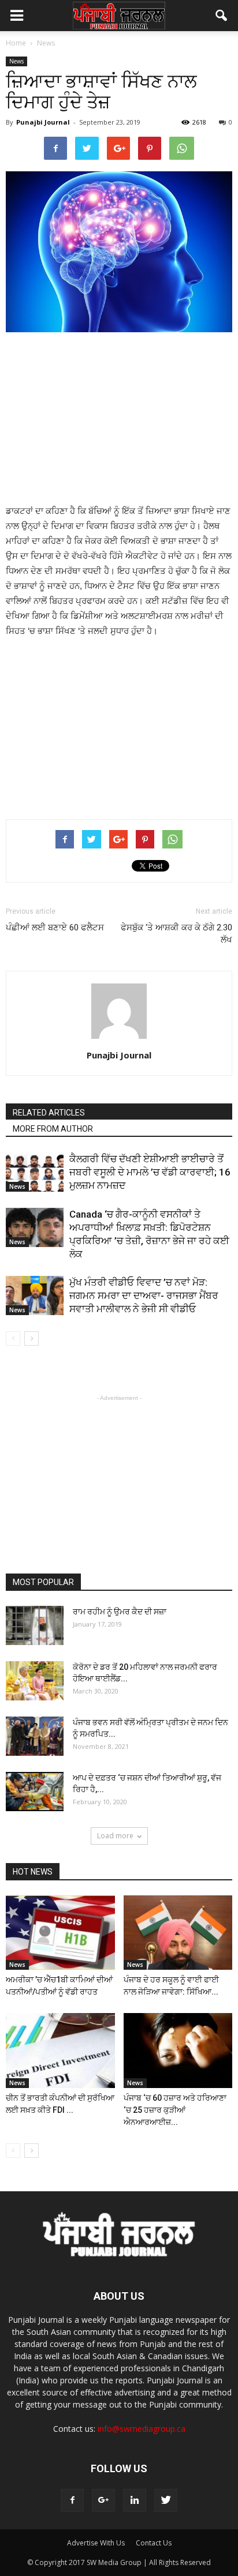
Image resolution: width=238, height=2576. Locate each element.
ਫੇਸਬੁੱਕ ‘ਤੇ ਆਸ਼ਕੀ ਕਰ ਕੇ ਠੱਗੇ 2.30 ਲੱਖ (176, 934)
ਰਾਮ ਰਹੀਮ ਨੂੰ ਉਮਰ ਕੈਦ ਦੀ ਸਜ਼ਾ (120, 1612)
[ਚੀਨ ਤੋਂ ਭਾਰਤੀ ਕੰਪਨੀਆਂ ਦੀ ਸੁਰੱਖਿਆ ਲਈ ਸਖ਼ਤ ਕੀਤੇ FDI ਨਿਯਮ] (60, 2051)
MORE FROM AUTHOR (53, 1129)
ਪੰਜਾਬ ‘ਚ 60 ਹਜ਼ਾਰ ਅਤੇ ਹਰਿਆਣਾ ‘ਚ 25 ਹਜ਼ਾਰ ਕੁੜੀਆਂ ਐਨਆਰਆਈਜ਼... (175, 2110)
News (16, 61)
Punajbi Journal (43, 122)
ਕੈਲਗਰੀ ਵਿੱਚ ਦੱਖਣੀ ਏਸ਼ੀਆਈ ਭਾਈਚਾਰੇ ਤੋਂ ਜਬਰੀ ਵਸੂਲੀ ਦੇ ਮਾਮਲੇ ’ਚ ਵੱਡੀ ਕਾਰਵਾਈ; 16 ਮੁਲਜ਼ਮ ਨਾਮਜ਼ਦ (150, 1172)
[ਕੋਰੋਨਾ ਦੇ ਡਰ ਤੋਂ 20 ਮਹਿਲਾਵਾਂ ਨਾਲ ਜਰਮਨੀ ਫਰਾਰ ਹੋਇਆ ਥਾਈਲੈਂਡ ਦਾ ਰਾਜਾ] (35, 1681)
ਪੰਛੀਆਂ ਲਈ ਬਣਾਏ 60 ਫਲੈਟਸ (55, 927)
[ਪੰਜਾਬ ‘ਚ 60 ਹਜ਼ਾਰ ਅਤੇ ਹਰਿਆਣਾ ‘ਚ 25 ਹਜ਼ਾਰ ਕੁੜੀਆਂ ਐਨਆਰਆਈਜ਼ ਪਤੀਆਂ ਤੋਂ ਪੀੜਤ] (178, 2051)
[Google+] (103, 2500)
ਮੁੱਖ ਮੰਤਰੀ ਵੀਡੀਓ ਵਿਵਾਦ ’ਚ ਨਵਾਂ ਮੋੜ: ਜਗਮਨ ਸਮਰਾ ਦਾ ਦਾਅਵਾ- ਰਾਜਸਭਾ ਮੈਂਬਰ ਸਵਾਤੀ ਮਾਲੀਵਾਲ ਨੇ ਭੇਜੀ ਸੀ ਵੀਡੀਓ (144, 1295)
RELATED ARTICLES (49, 1113)
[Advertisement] (119, 419)
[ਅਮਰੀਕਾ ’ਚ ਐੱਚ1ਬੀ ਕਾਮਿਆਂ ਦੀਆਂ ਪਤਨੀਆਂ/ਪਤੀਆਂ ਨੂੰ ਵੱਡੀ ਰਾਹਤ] (60, 1933)
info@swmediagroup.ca (142, 2429)
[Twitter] (166, 2500)
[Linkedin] (135, 2500)
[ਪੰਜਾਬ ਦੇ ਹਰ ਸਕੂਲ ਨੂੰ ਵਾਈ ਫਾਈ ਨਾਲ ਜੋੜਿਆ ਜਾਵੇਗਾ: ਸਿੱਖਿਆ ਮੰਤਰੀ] (178, 1933)
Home (16, 43)
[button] (222, 16)
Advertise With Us (96, 2543)
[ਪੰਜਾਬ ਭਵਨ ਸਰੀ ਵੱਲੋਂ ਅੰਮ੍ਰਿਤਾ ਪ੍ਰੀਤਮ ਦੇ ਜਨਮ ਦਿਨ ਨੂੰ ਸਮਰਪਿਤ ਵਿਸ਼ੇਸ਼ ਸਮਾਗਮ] (35, 1736)
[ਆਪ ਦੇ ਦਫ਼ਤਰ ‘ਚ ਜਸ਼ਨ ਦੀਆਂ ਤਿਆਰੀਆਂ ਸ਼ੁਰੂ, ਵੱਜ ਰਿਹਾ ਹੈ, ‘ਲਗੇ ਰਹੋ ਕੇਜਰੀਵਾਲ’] (35, 1792)
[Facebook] (72, 2500)
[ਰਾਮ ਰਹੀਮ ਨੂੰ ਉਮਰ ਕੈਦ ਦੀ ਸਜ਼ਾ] (35, 1626)
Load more (115, 1836)
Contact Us (154, 2543)
